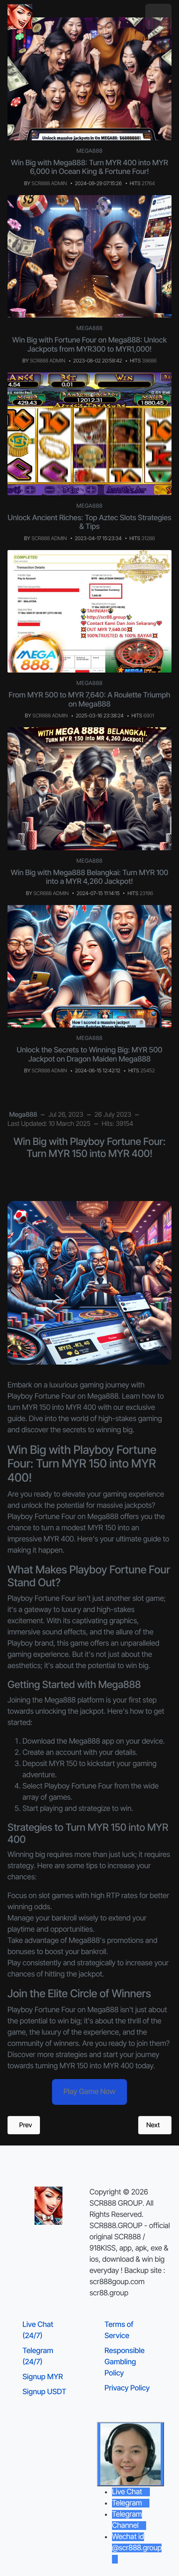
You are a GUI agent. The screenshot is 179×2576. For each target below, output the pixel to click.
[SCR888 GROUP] (20, 17)
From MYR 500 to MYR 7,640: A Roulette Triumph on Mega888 (89, 700)
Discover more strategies (47, 2055)
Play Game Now (90, 2092)
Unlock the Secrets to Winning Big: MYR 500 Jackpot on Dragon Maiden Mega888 (89, 1055)
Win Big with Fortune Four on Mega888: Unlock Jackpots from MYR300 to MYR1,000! (89, 345)
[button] (158, 17)
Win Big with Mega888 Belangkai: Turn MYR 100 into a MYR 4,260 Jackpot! (89, 877)
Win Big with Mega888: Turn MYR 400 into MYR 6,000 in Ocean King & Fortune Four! (89, 168)
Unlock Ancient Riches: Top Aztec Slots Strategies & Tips (89, 522)
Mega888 (90, 151)
